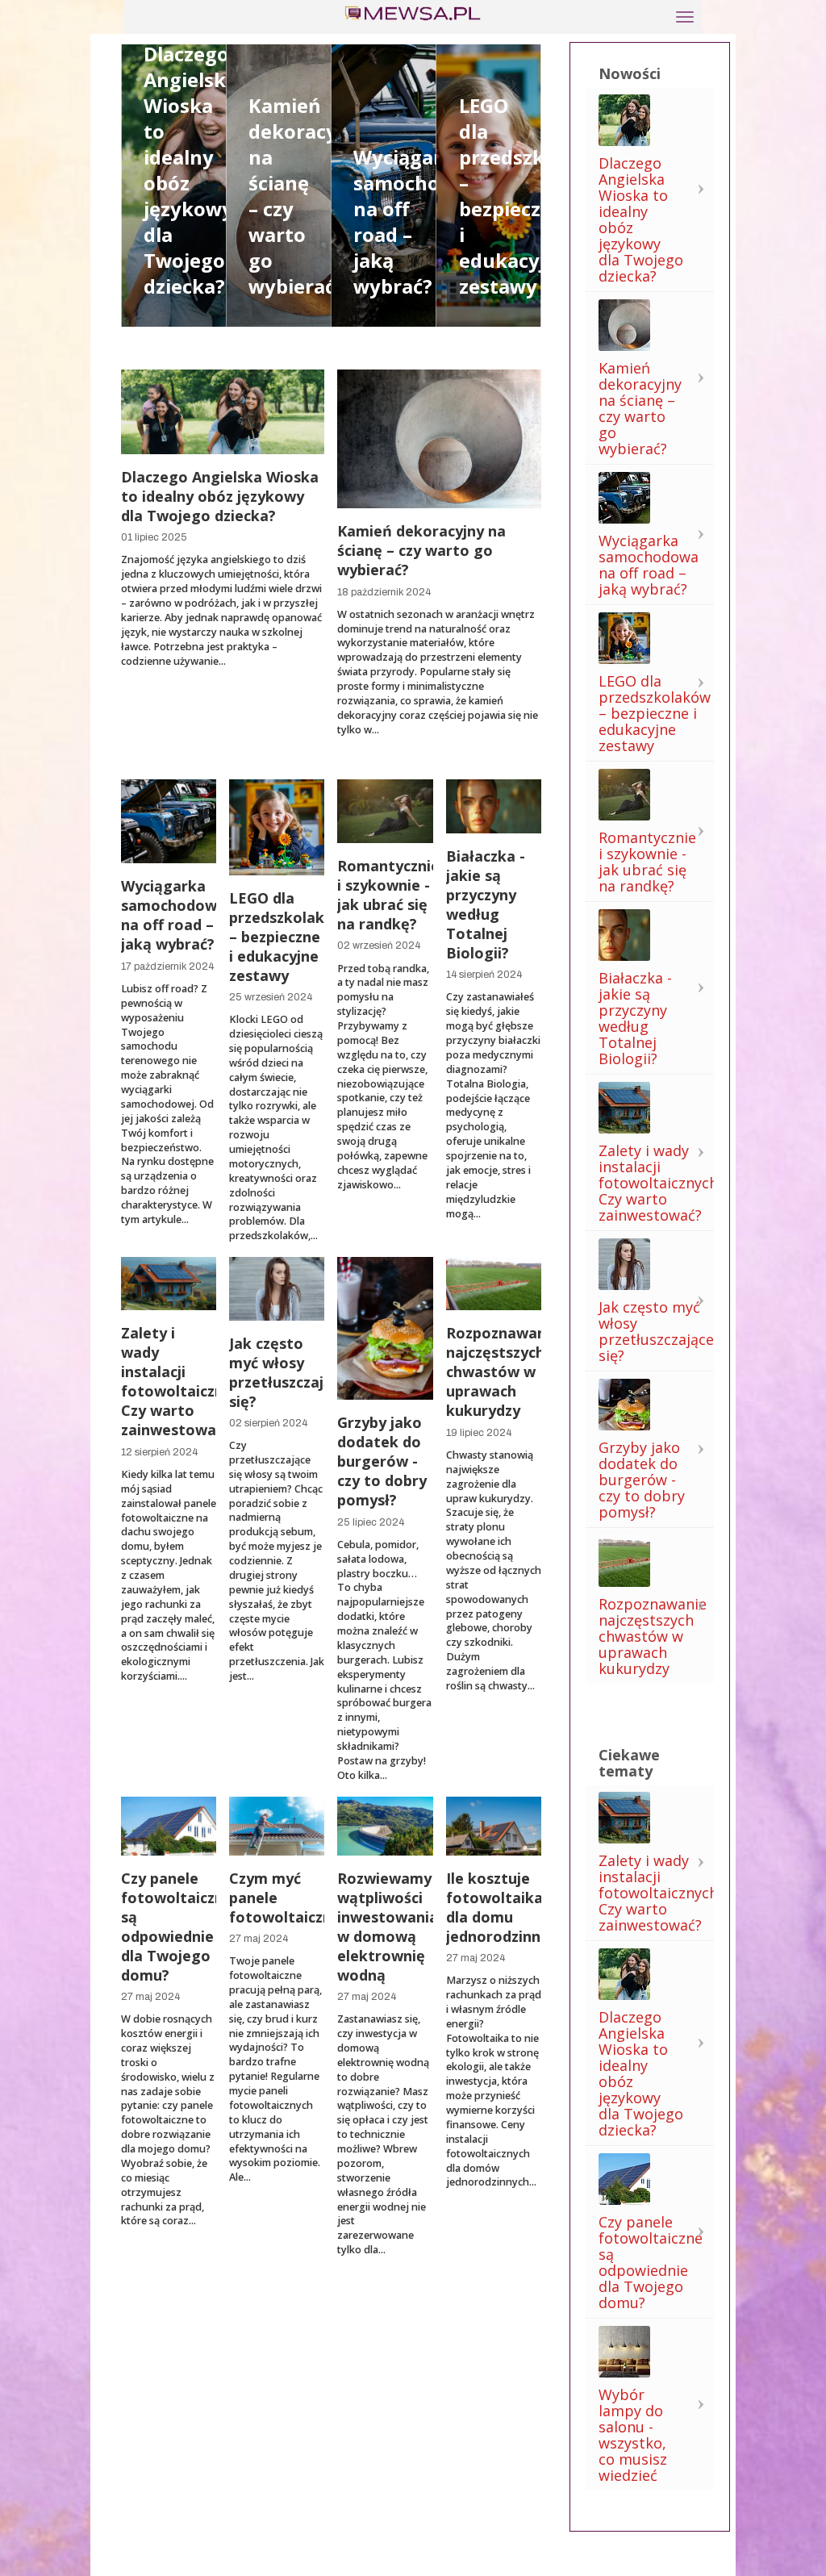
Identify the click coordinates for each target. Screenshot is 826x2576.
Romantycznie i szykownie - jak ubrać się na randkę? (388, 895)
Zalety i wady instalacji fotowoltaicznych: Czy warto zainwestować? (186, 1381)
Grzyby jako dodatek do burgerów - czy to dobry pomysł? (382, 1461)
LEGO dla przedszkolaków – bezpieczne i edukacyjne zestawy (536, 196)
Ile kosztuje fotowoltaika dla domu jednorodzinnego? (511, 1907)
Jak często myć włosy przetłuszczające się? (289, 1372)
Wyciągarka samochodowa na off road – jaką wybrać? (173, 915)
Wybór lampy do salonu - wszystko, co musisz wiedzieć (633, 2435)
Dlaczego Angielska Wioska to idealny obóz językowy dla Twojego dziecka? (220, 496)
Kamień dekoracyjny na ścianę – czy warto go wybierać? (421, 550)
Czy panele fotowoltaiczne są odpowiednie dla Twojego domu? (177, 1927)
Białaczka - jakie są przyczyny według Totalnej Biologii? (486, 904)
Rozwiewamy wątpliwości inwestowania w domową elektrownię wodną (388, 1927)
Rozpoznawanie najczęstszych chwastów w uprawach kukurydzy (503, 1372)
